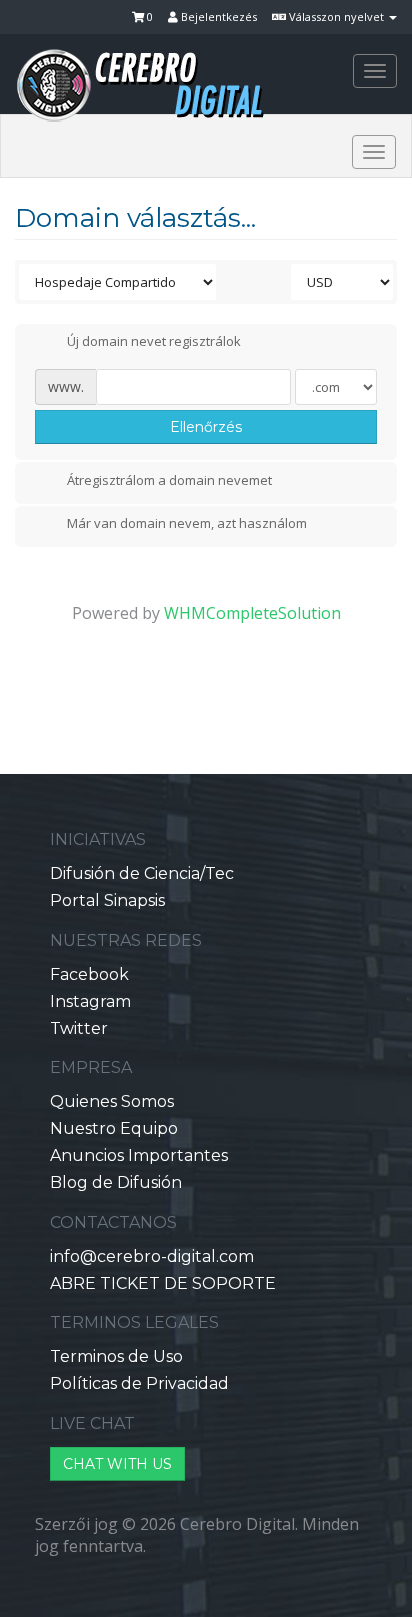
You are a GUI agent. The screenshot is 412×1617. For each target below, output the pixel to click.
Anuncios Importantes (139, 1155)
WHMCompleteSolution (252, 613)
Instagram (90, 1001)
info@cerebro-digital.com (152, 1256)
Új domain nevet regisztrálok (154, 342)
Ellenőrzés (206, 427)
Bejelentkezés (217, 16)
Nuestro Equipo (114, 1128)
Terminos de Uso (116, 1356)
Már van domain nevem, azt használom (187, 524)
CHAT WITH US (117, 1464)
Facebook (89, 974)
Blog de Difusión (116, 1182)
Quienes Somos (112, 1101)
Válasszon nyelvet (336, 16)
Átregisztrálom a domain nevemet (169, 480)
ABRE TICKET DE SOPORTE (163, 1283)
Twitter (79, 1028)
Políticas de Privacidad (139, 1383)
